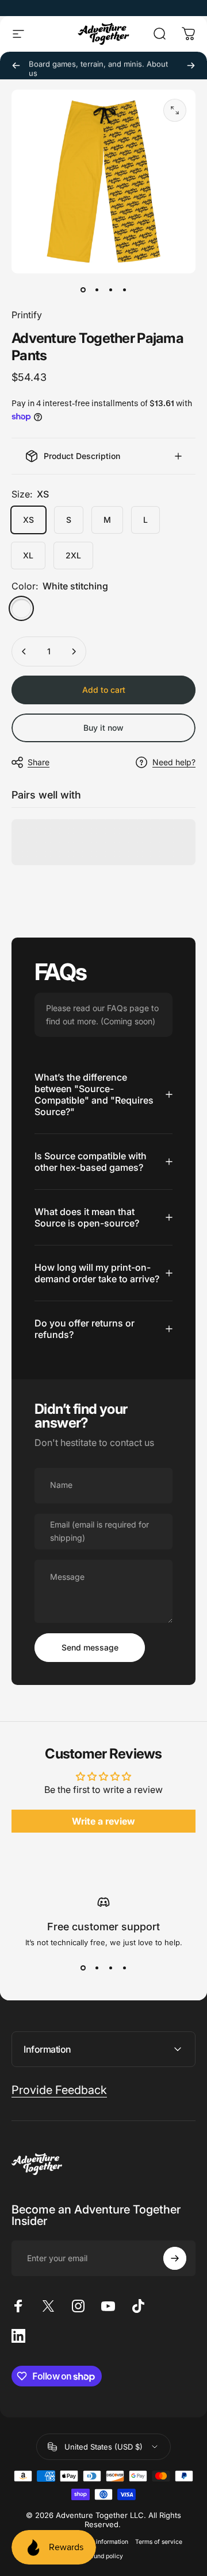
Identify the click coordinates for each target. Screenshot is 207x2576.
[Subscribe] (175, 2258)
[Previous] (16, 65)
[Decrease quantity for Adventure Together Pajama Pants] (24, 651)
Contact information (100, 2542)
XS (28, 520)
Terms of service (159, 2542)
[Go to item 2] (97, 290)
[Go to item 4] (124, 290)
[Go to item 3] (110, 290)
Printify (27, 315)
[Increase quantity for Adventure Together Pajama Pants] (74, 651)
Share (39, 762)
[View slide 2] (97, 1968)
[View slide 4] (124, 1968)
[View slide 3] (110, 1968)
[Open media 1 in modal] (175, 110)
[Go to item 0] (83, 290)
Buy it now (103, 728)
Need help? (174, 762)
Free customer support (103, 1927)
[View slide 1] (83, 1968)
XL (28, 555)
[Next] (191, 65)
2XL (73, 555)
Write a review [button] (103, 1821)
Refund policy (103, 2556)
